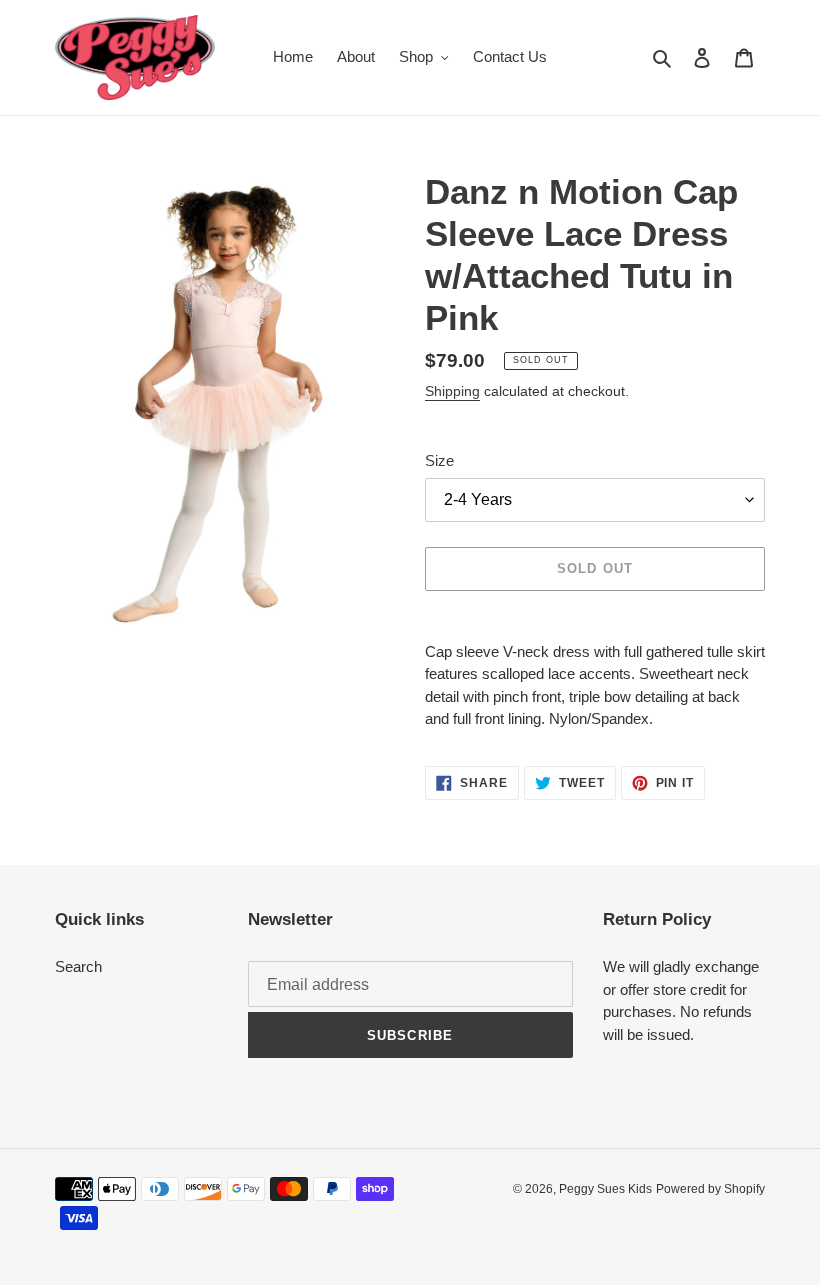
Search (78, 966)
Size (439, 460)
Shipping (452, 391)
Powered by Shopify (710, 1189)
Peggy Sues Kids (605, 1189)
